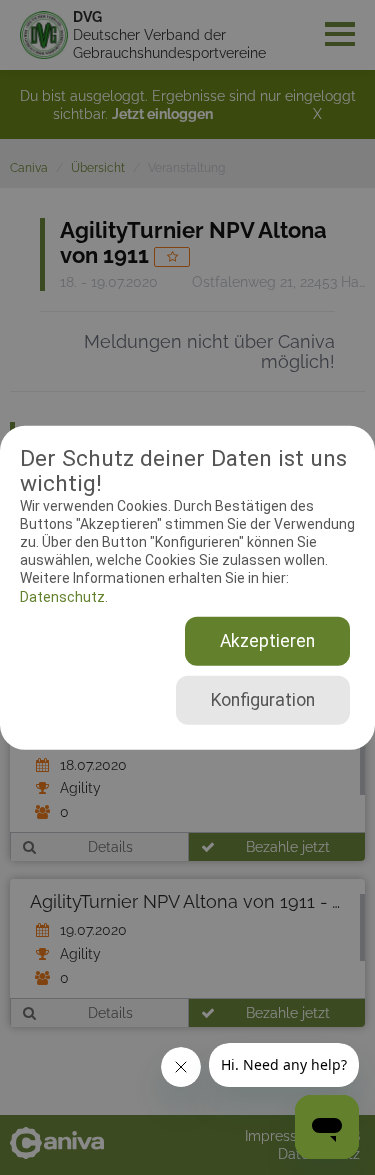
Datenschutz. (64, 596)
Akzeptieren (267, 641)
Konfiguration (263, 700)
